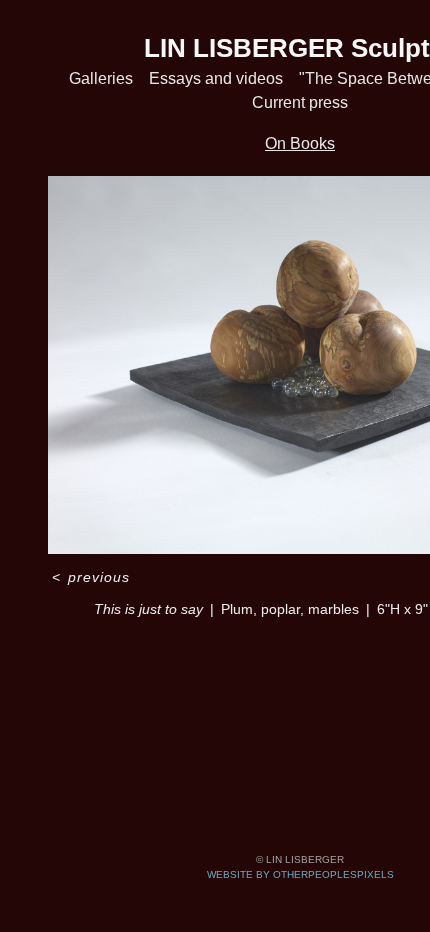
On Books (300, 143)
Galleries (101, 78)
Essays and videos (216, 78)
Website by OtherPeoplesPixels (300, 874)
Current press (300, 102)
